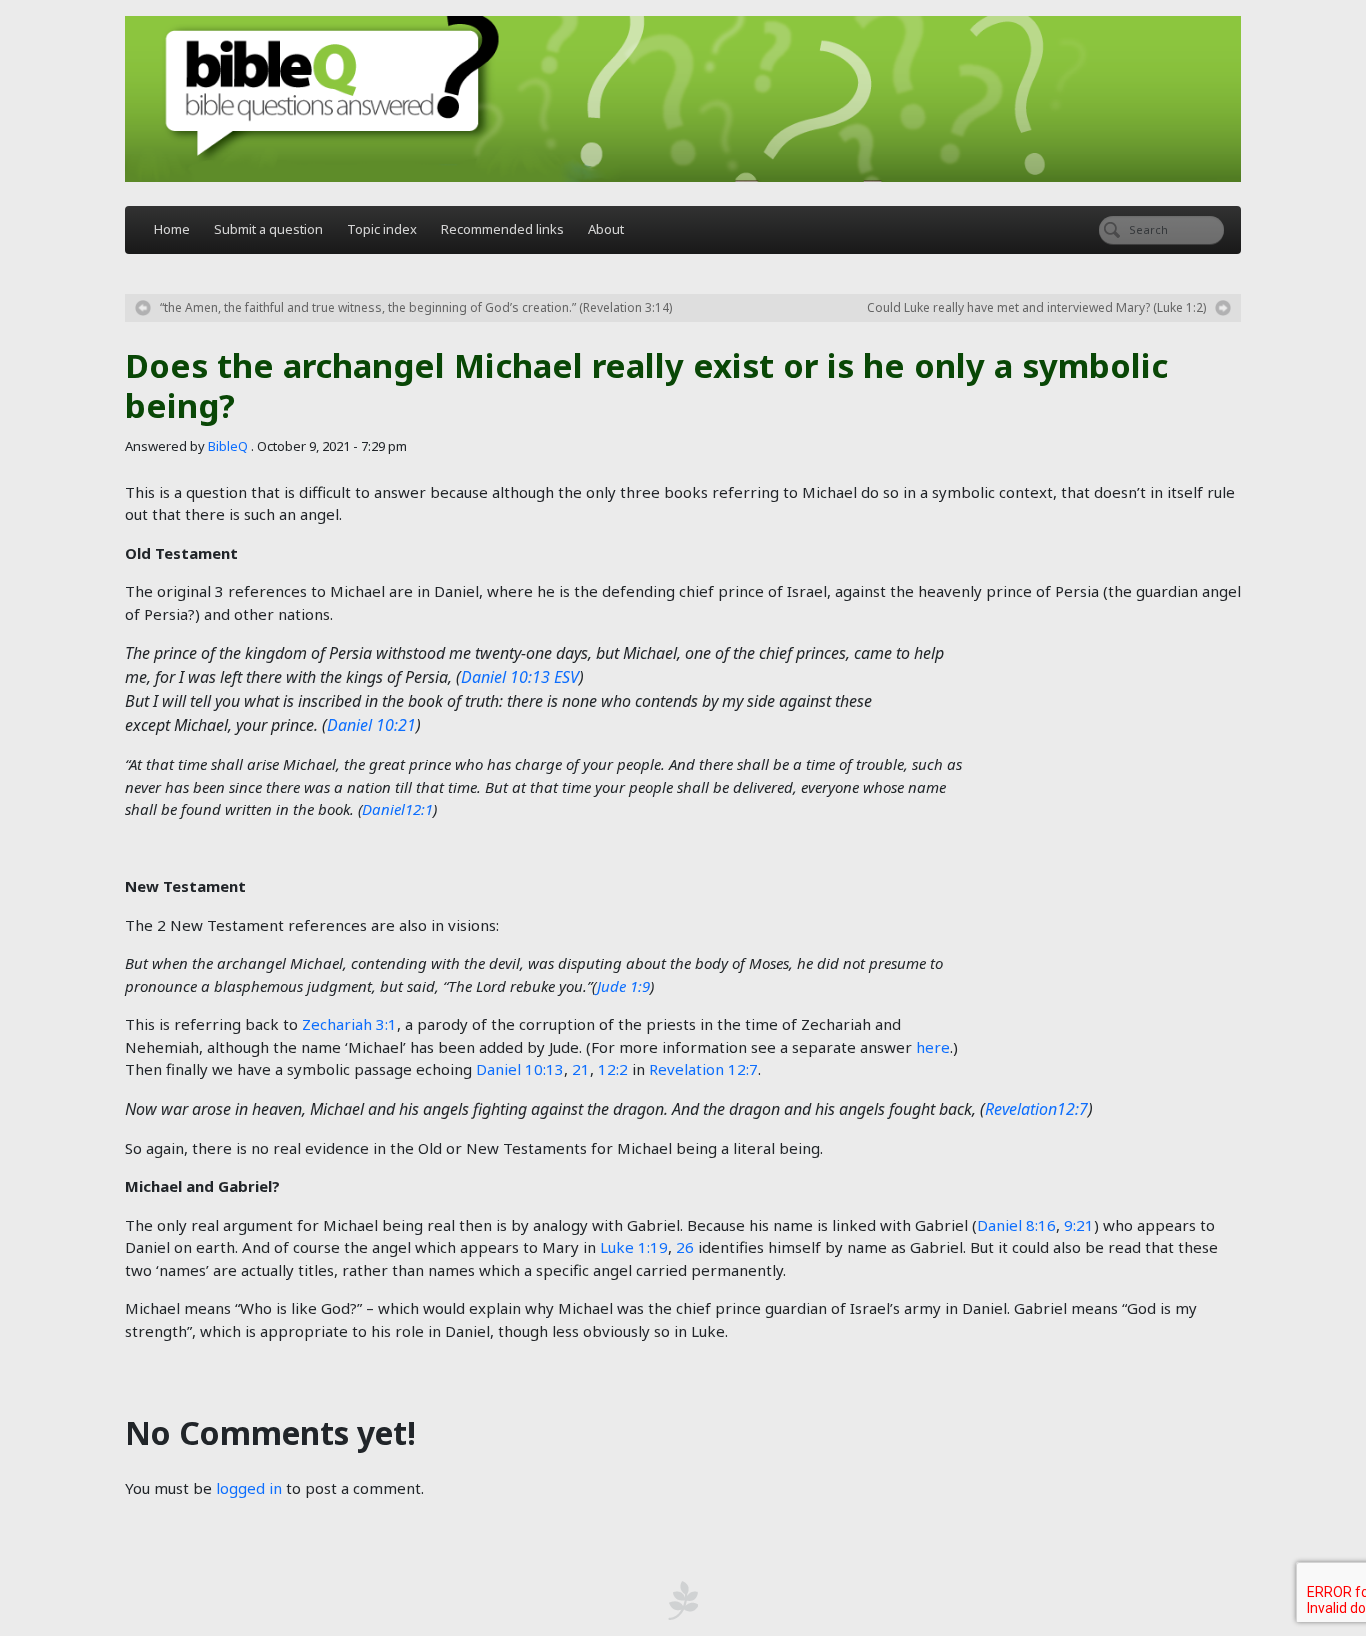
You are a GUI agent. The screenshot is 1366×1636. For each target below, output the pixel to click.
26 (685, 1247)
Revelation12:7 (1036, 1109)
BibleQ (228, 446)
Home (172, 229)
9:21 (1079, 1225)
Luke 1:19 (634, 1247)
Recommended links (502, 229)
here (933, 1047)
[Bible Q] (683, 99)
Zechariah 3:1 (349, 1024)
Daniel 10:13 (520, 1069)
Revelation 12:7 (703, 1069)
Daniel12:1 (397, 809)
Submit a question (268, 229)
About (606, 229)
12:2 (613, 1069)
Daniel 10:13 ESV (520, 677)
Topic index (382, 229)
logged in (249, 1488)
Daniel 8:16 (1016, 1225)
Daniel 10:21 (371, 725)
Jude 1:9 (623, 986)
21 (581, 1069)
